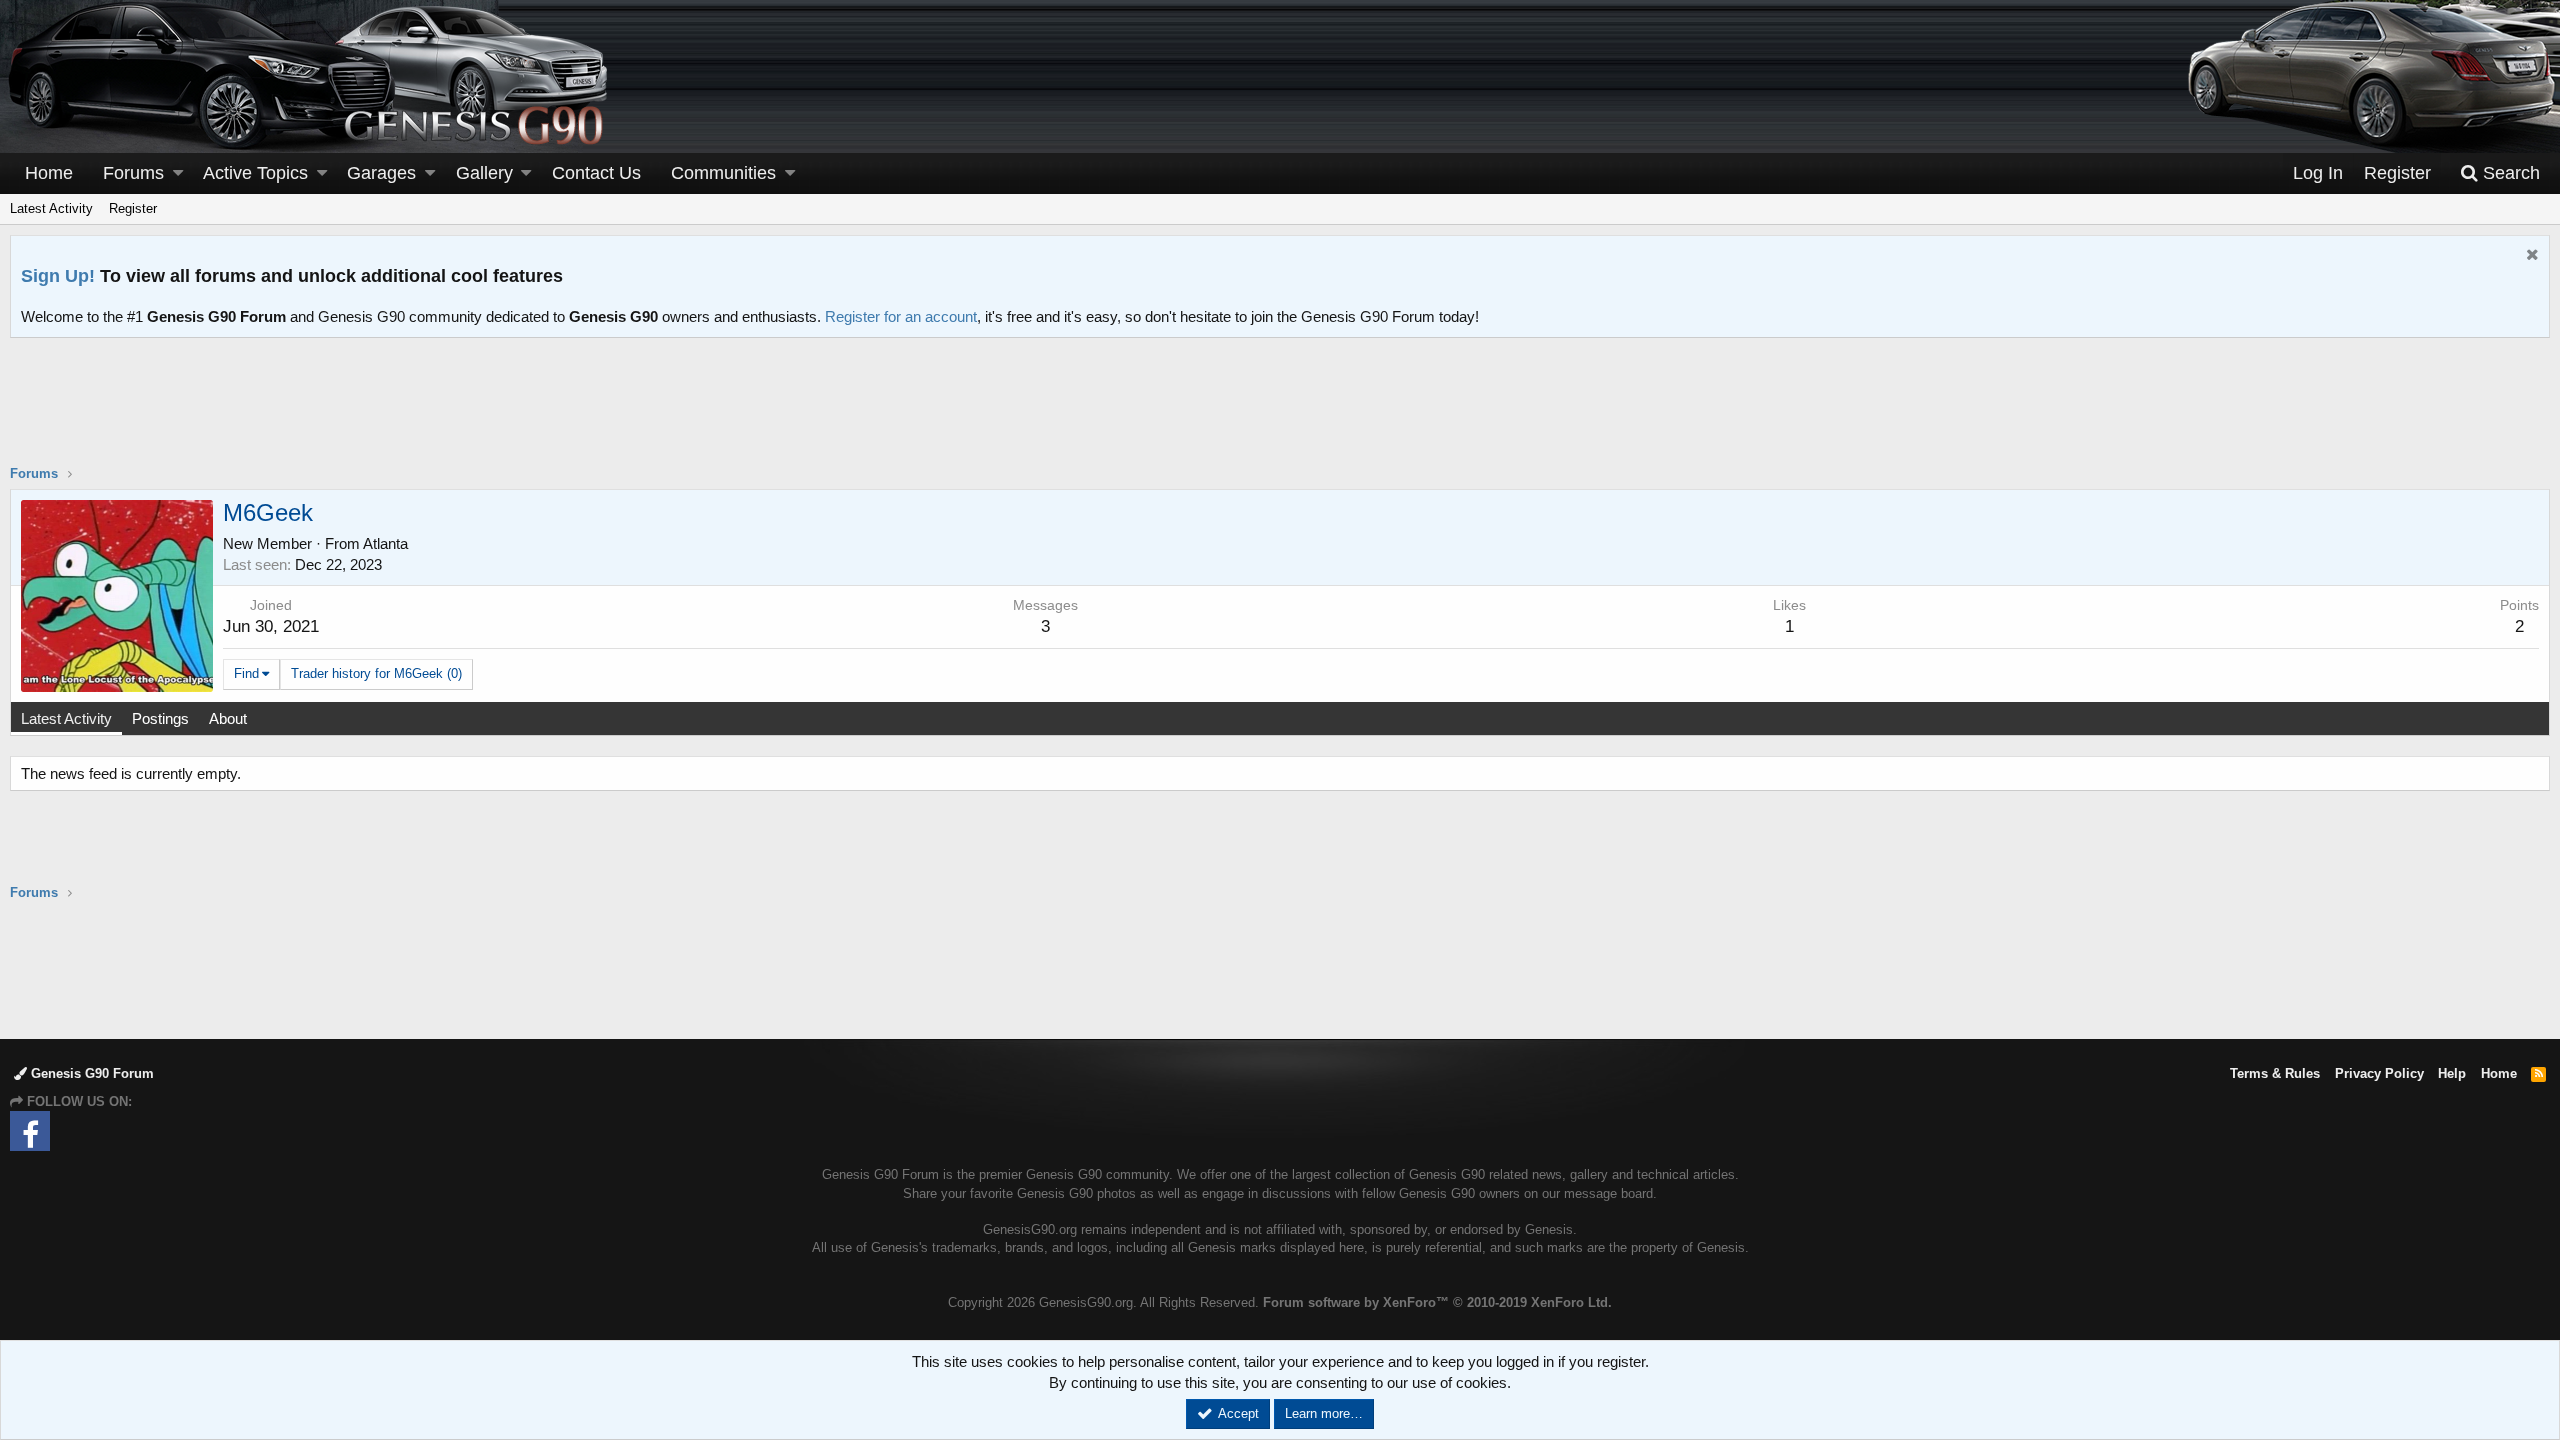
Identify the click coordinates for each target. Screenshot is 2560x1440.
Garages (381, 173)
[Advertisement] (1280, 414)
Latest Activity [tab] (66, 718)
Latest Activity (51, 208)
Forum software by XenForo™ (1437, 1302)
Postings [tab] (160, 718)
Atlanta (385, 543)
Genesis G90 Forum (90, 1073)
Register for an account (901, 316)
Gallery (484, 173)
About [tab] (228, 718)
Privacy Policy (2379, 1073)
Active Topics (255, 173)
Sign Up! (58, 276)
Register (133, 208)
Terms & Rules (2275, 1073)
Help (2452, 1073)
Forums (133, 173)
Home (49, 173)
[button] (178, 173)
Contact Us (596, 173)
